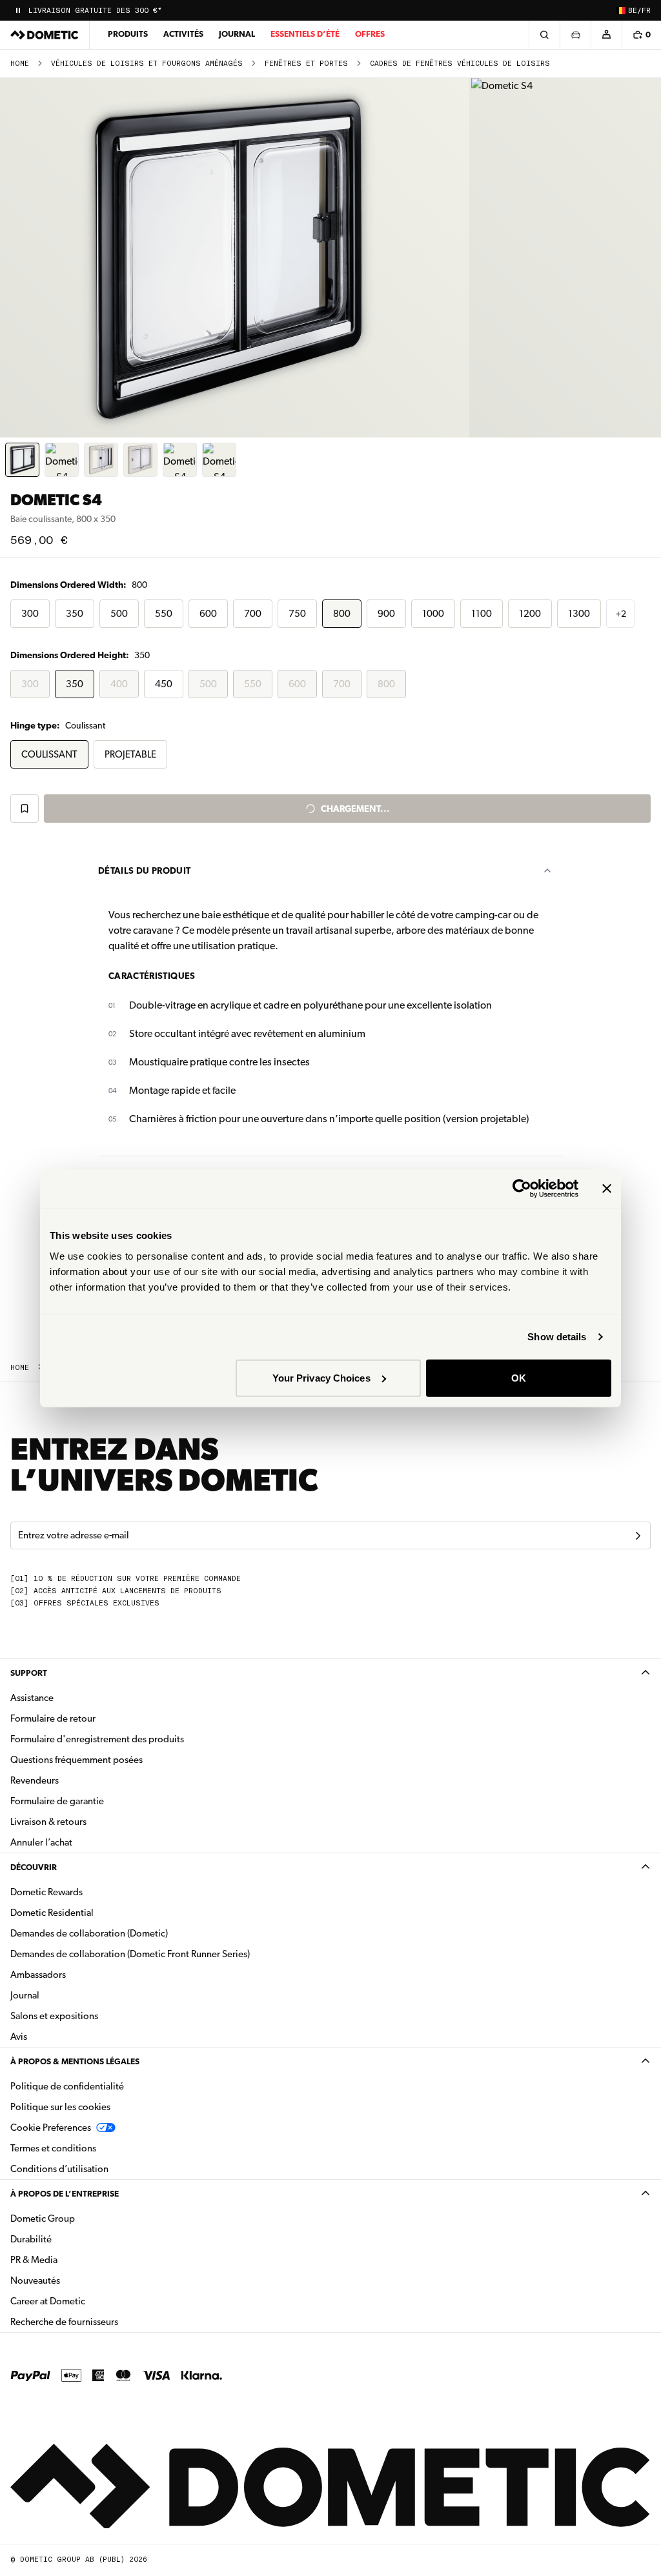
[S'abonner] (638, 1536)
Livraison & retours (48, 1822)
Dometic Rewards (46, 1892)
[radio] (30, 614)
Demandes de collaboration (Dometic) (89, 1933)
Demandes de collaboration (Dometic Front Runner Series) (130, 1954)
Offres (370, 34)
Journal (237, 34)
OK (519, 1377)
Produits (128, 34)
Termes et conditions (53, 2148)
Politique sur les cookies (60, 2107)
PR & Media (75, 2259)
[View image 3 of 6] (101, 460)
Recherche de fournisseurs (64, 2322)
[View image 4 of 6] (140, 460)
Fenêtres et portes (306, 64)
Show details (557, 1337)
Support (29, 1673)
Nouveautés (76, 2280)
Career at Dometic (88, 2301)
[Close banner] (607, 1189)
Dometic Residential (93, 1912)
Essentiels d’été (305, 34)
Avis (19, 2037)
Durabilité (31, 2239)
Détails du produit (144, 870)
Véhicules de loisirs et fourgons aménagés (147, 64)
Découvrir (34, 1867)
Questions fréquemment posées (76, 1760)
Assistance (32, 1698)
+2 (621, 614)
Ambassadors (38, 1975)
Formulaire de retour (53, 1718)
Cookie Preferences (51, 2128)
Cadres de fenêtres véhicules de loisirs (460, 64)
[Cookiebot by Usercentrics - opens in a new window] (522, 1189)
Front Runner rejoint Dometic (93, 11)
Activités (183, 34)
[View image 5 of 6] (180, 460)
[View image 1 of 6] (22, 460)
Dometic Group (83, 2218)
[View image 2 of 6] (62, 460)
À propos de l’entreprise (65, 2194)
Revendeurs (35, 1780)
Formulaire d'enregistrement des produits (97, 1739)
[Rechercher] (544, 35)
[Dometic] (45, 35)
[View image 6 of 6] (219, 460)
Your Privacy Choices (321, 1377)
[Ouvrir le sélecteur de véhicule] (575, 35)
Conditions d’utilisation (59, 2169)
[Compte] (606, 35)
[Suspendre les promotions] (18, 10)
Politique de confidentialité (67, 2086)
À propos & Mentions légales (75, 2061)
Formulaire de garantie (57, 1801)
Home (20, 64)
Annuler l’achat (41, 1842)
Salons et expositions (54, 2016)
